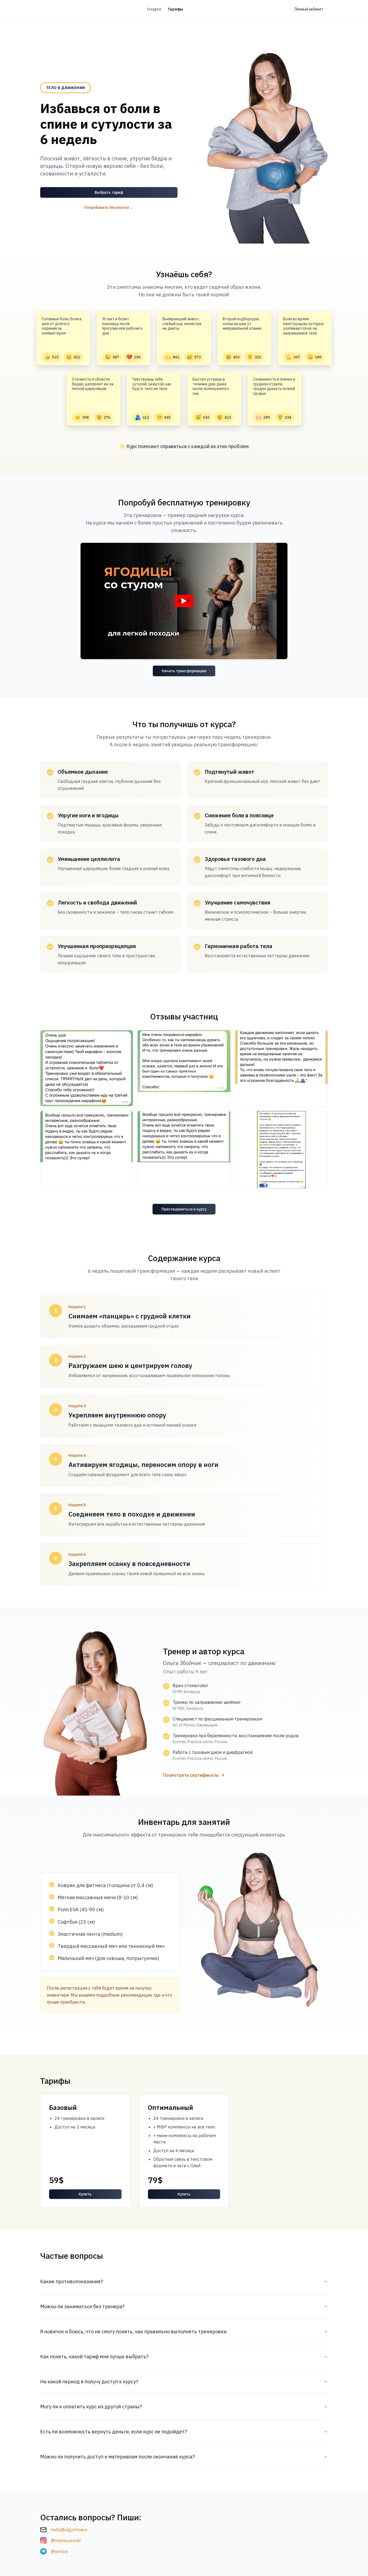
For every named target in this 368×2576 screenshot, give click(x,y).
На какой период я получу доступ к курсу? (89, 2382)
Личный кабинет (309, 9)
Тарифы (175, 9)
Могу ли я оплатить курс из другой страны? (91, 2407)
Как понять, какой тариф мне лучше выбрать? (94, 2357)
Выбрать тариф (109, 192)
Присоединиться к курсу (184, 1209)
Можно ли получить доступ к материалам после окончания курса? (117, 2457)
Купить (85, 2194)
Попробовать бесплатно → (109, 207)
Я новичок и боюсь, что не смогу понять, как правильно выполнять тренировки (133, 2332)
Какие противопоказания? (72, 2281)
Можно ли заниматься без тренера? (82, 2306)
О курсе (154, 9)
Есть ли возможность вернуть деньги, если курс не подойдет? (114, 2432)
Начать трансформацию (184, 671)
